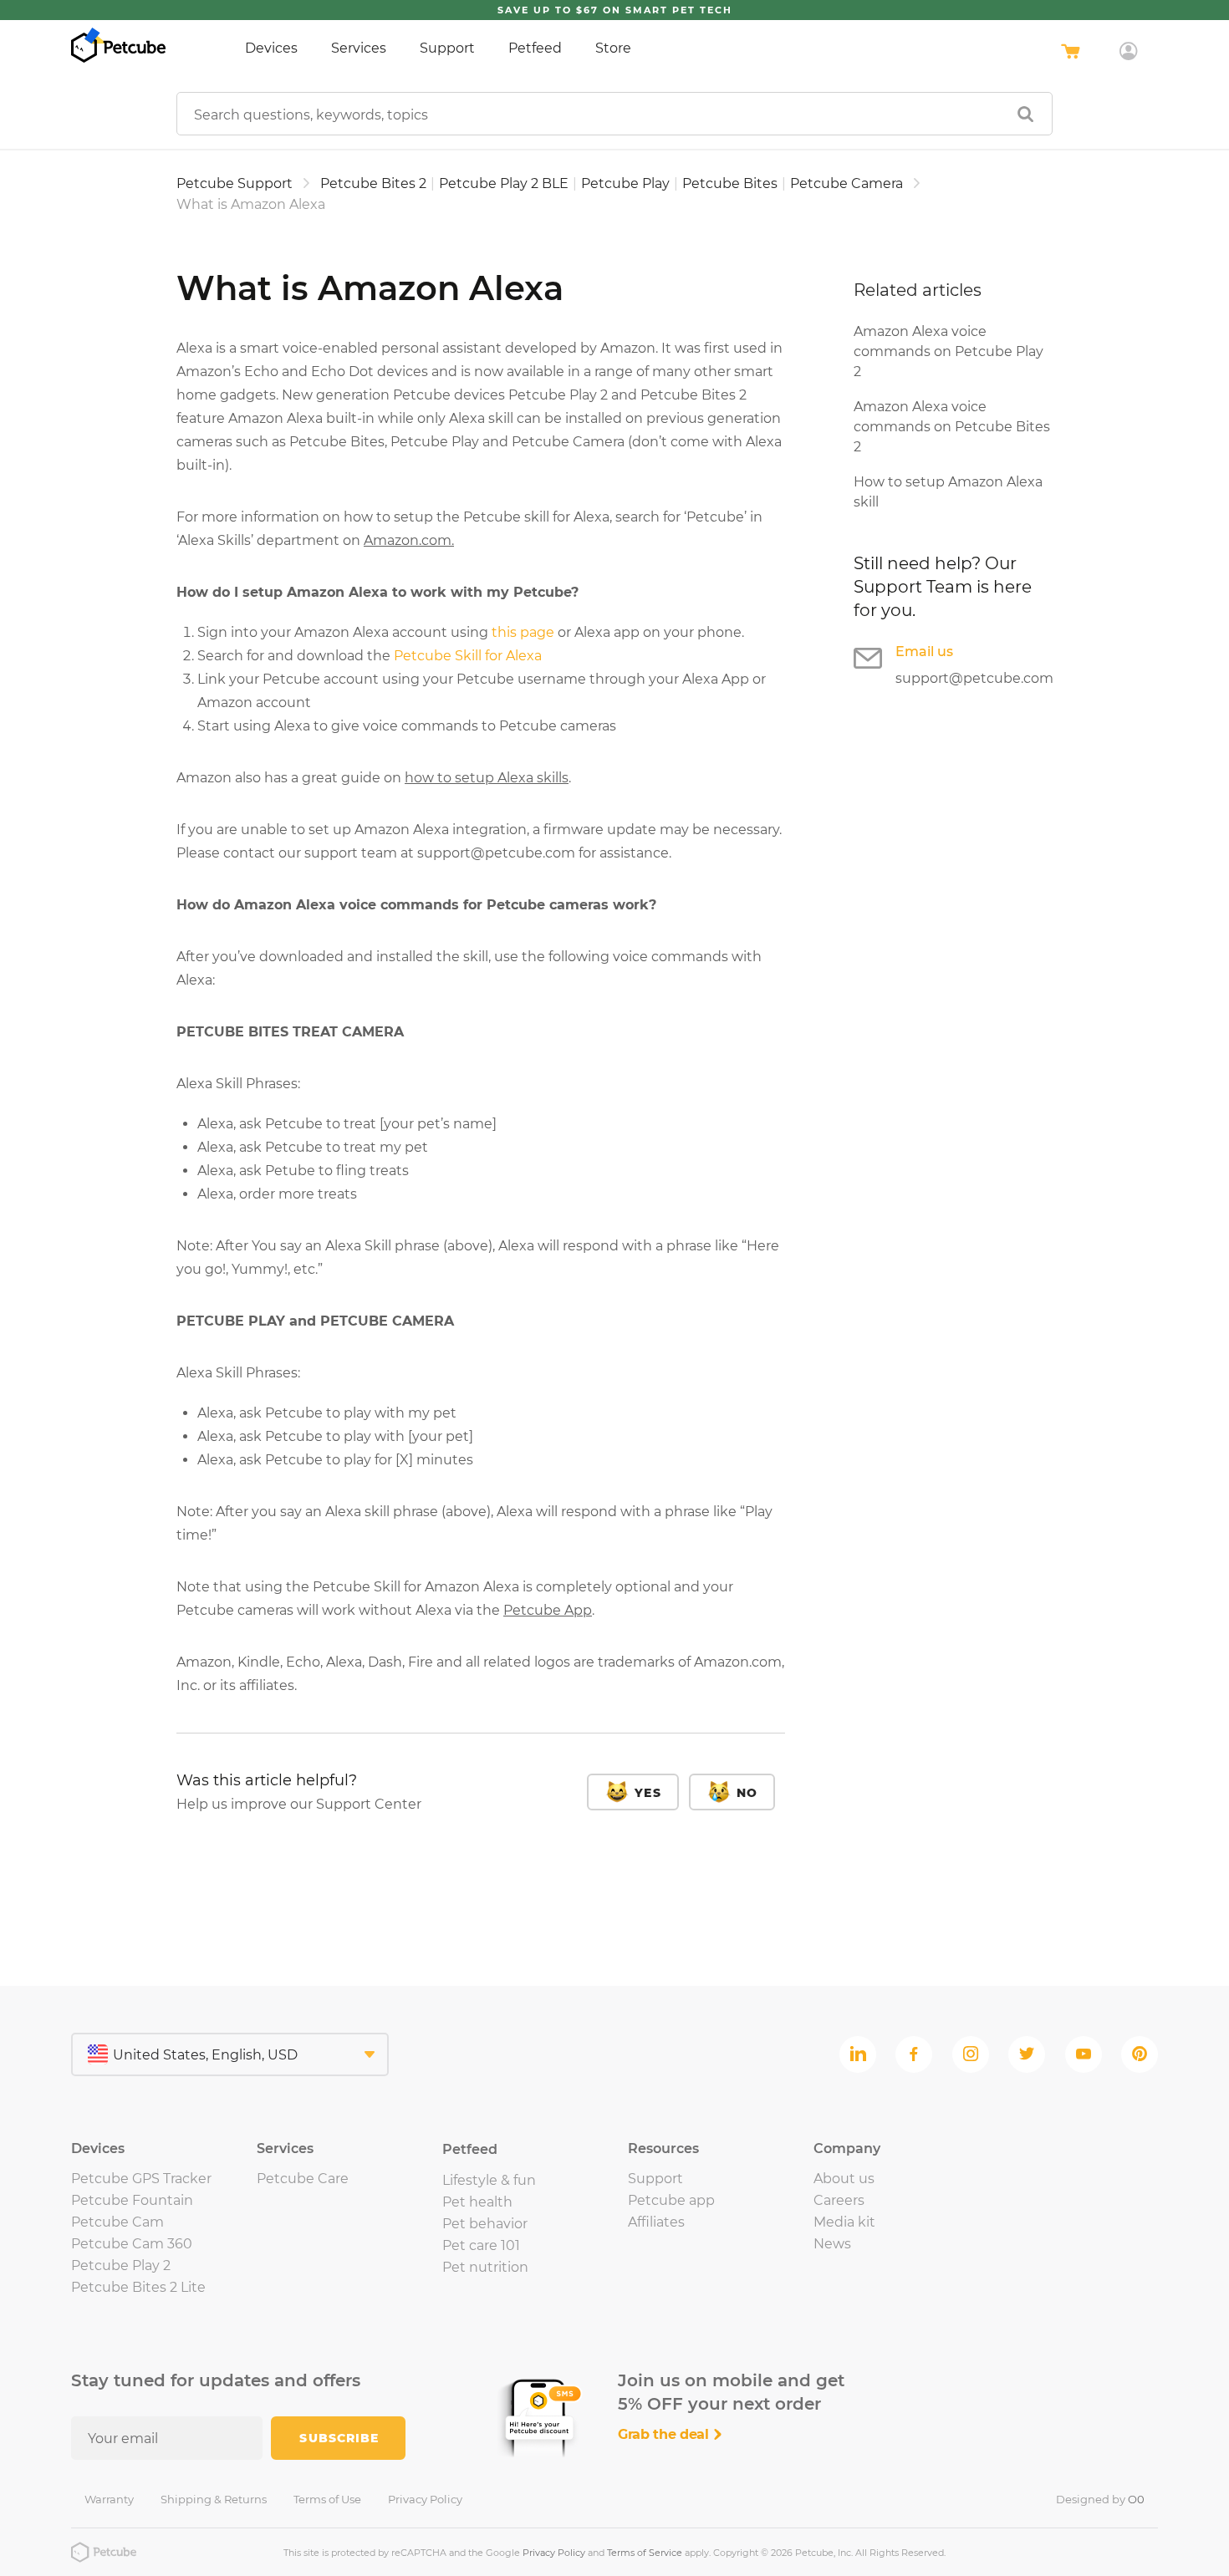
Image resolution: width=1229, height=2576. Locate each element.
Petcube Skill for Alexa (468, 656)
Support (447, 48)
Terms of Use (327, 2499)
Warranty (109, 2499)
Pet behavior (485, 2224)
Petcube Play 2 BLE (504, 183)
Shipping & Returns (214, 2499)
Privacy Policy (425, 2499)
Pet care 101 (481, 2245)
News (832, 2244)
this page (523, 632)
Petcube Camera (847, 183)
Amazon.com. (409, 540)
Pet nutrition (485, 2267)
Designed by (1100, 2499)
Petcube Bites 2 (373, 183)
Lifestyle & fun (489, 2180)
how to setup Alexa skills (487, 778)
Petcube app (671, 2200)
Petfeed (535, 48)
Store (613, 48)
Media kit (844, 2222)
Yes (648, 1793)
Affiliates (656, 2222)
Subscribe (339, 2438)
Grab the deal (665, 2434)
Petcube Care (303, 2179)
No (747, 1793)
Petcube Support (235, 183)
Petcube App (548, 1610)
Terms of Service (645, 2553)
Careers (839, 2200)
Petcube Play (625, 183)
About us (844, 2179)
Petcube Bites (730, 183)
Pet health (477, 2202)
